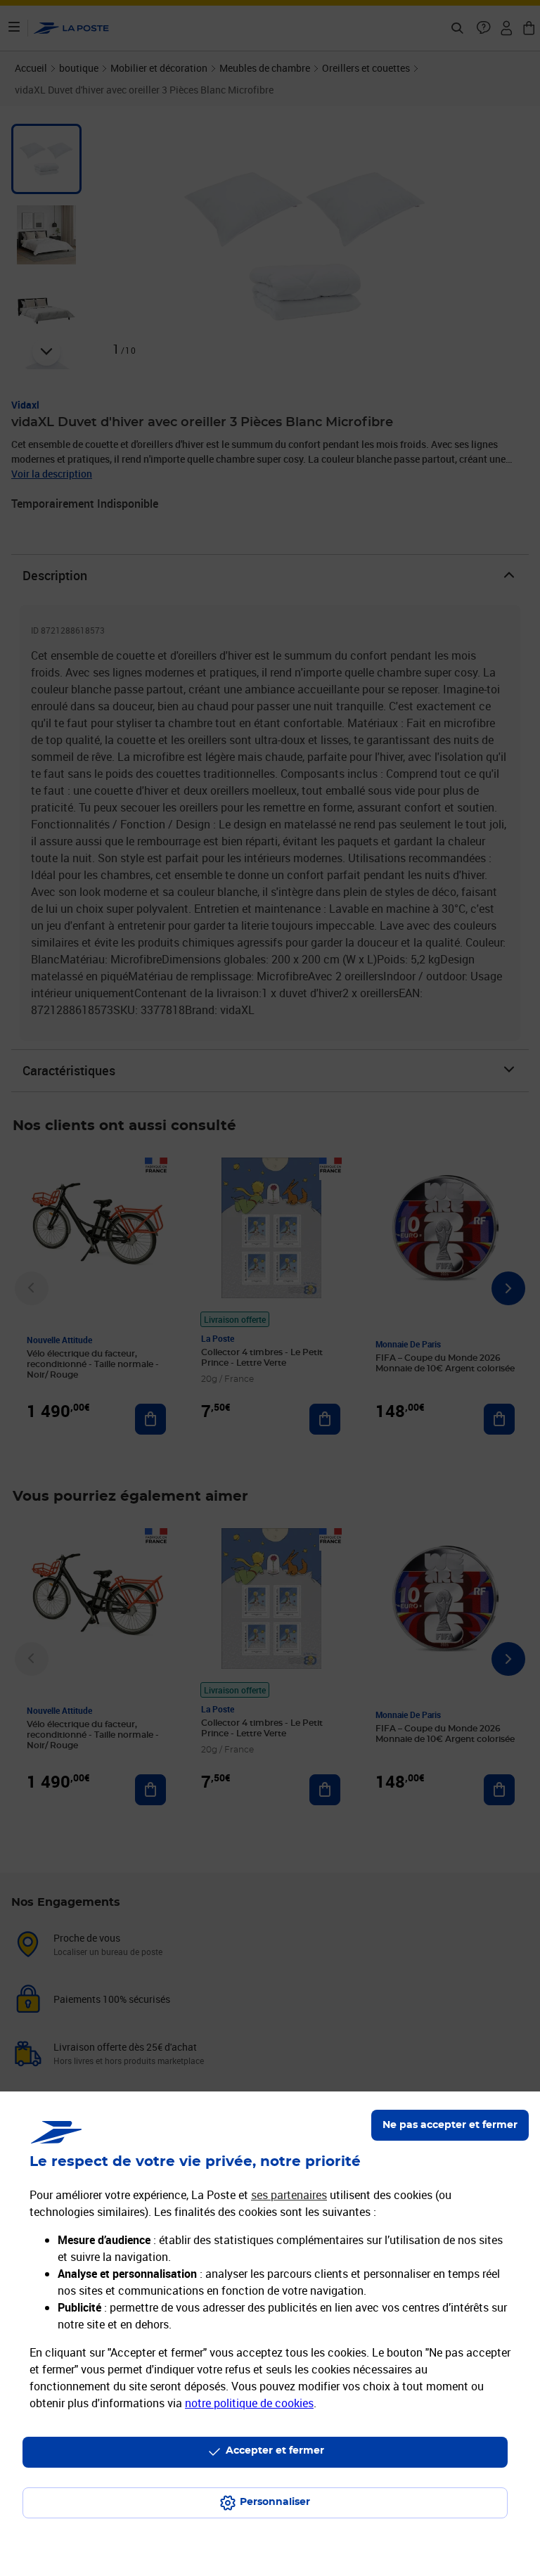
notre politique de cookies (249, 2403)
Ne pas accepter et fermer (450, 2125)
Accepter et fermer (275, 2451)
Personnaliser (275, 2502)
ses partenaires (289, 2195)
